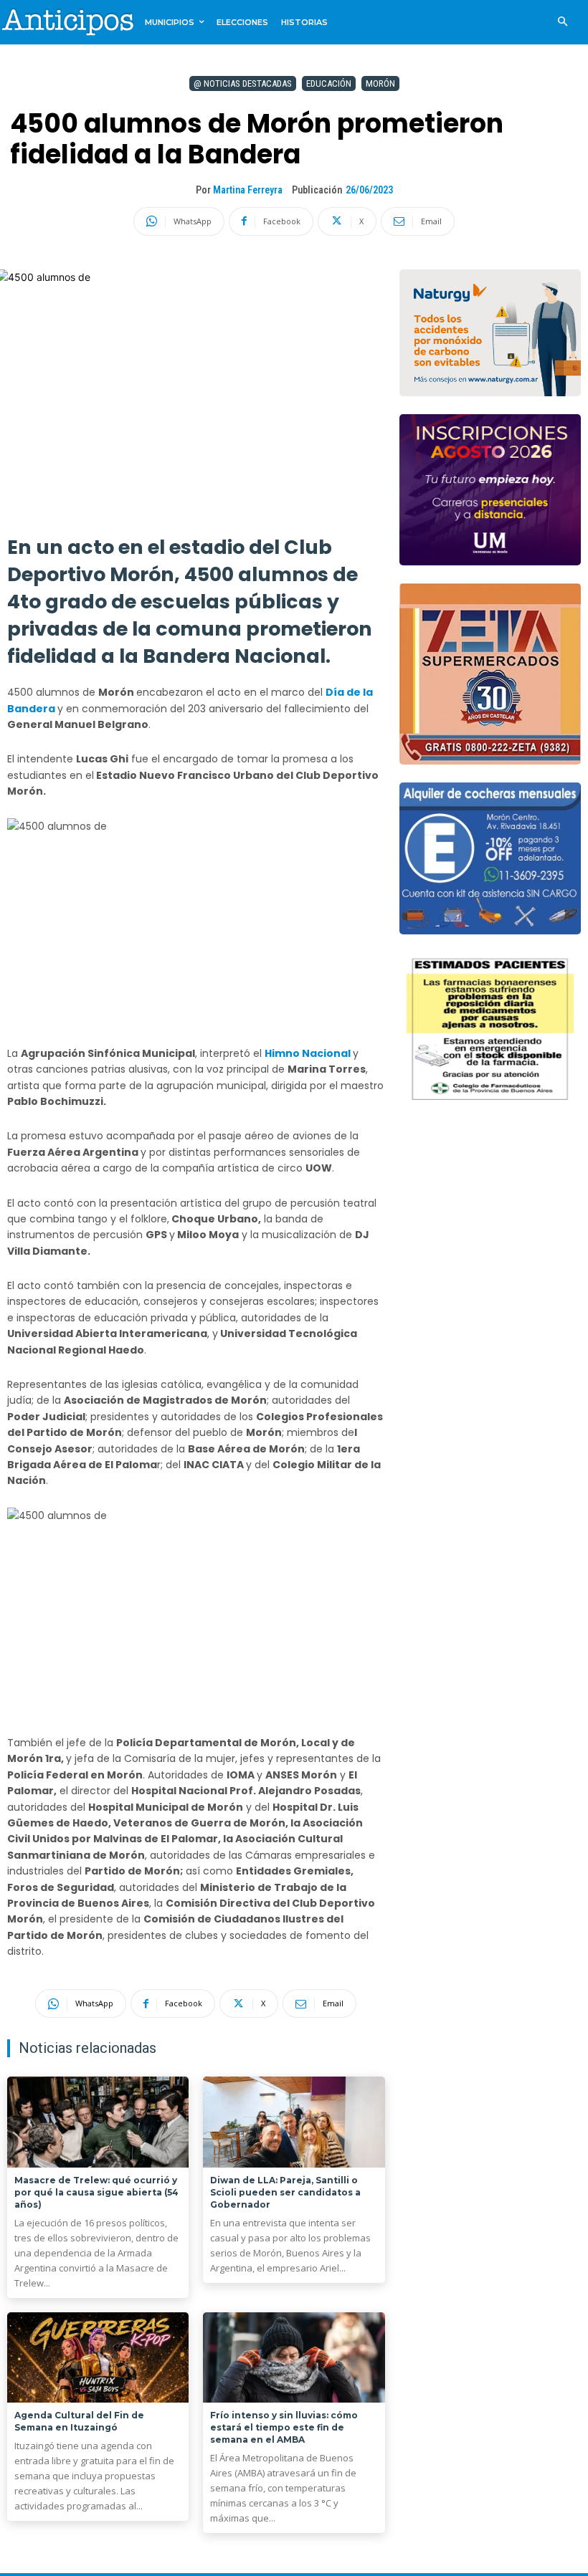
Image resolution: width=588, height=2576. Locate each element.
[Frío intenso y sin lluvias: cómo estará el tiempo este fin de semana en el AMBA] (294, 2358)
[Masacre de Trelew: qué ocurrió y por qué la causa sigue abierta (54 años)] (98, 2122)
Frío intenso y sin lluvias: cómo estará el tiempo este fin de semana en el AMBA (284, 2427)
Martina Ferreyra (248, 190)
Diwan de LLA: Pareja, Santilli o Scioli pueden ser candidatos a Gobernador (285, 2192)
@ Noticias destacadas (243, 83)
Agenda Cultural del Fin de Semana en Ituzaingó (79, 2421)
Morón (380, 83)
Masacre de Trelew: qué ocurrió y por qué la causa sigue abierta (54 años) (96, 2192)
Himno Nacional (309, 1053)
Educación (329, 83)
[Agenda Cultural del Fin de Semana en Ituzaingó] (98, 2358)
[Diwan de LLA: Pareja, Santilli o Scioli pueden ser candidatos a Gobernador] (294, 2122)
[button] (563, 23)
